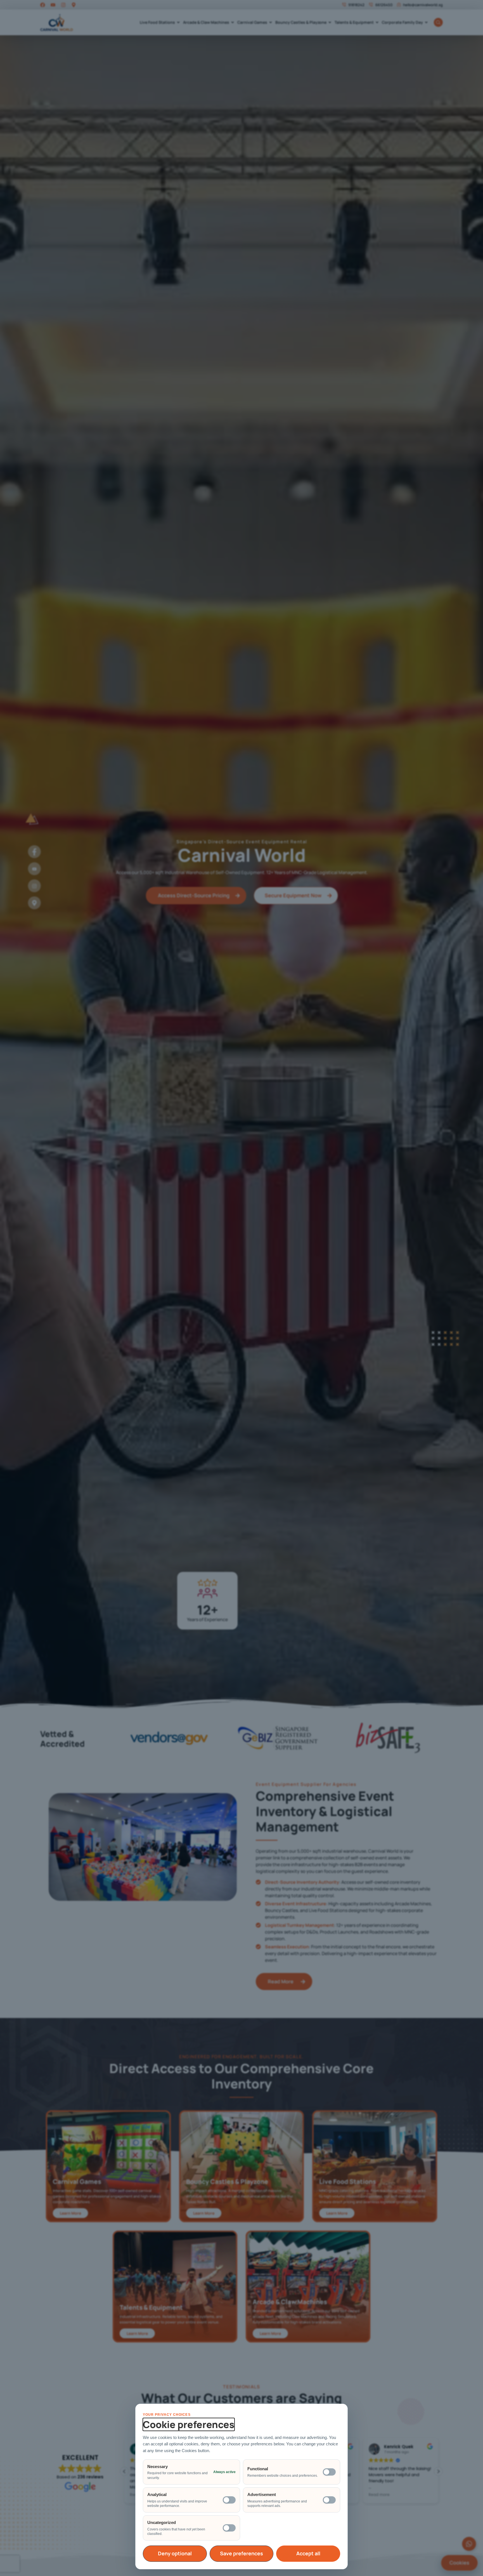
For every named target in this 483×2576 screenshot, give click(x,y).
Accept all (308, 2553)
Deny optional (175, 2553)
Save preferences (241, 2553)
